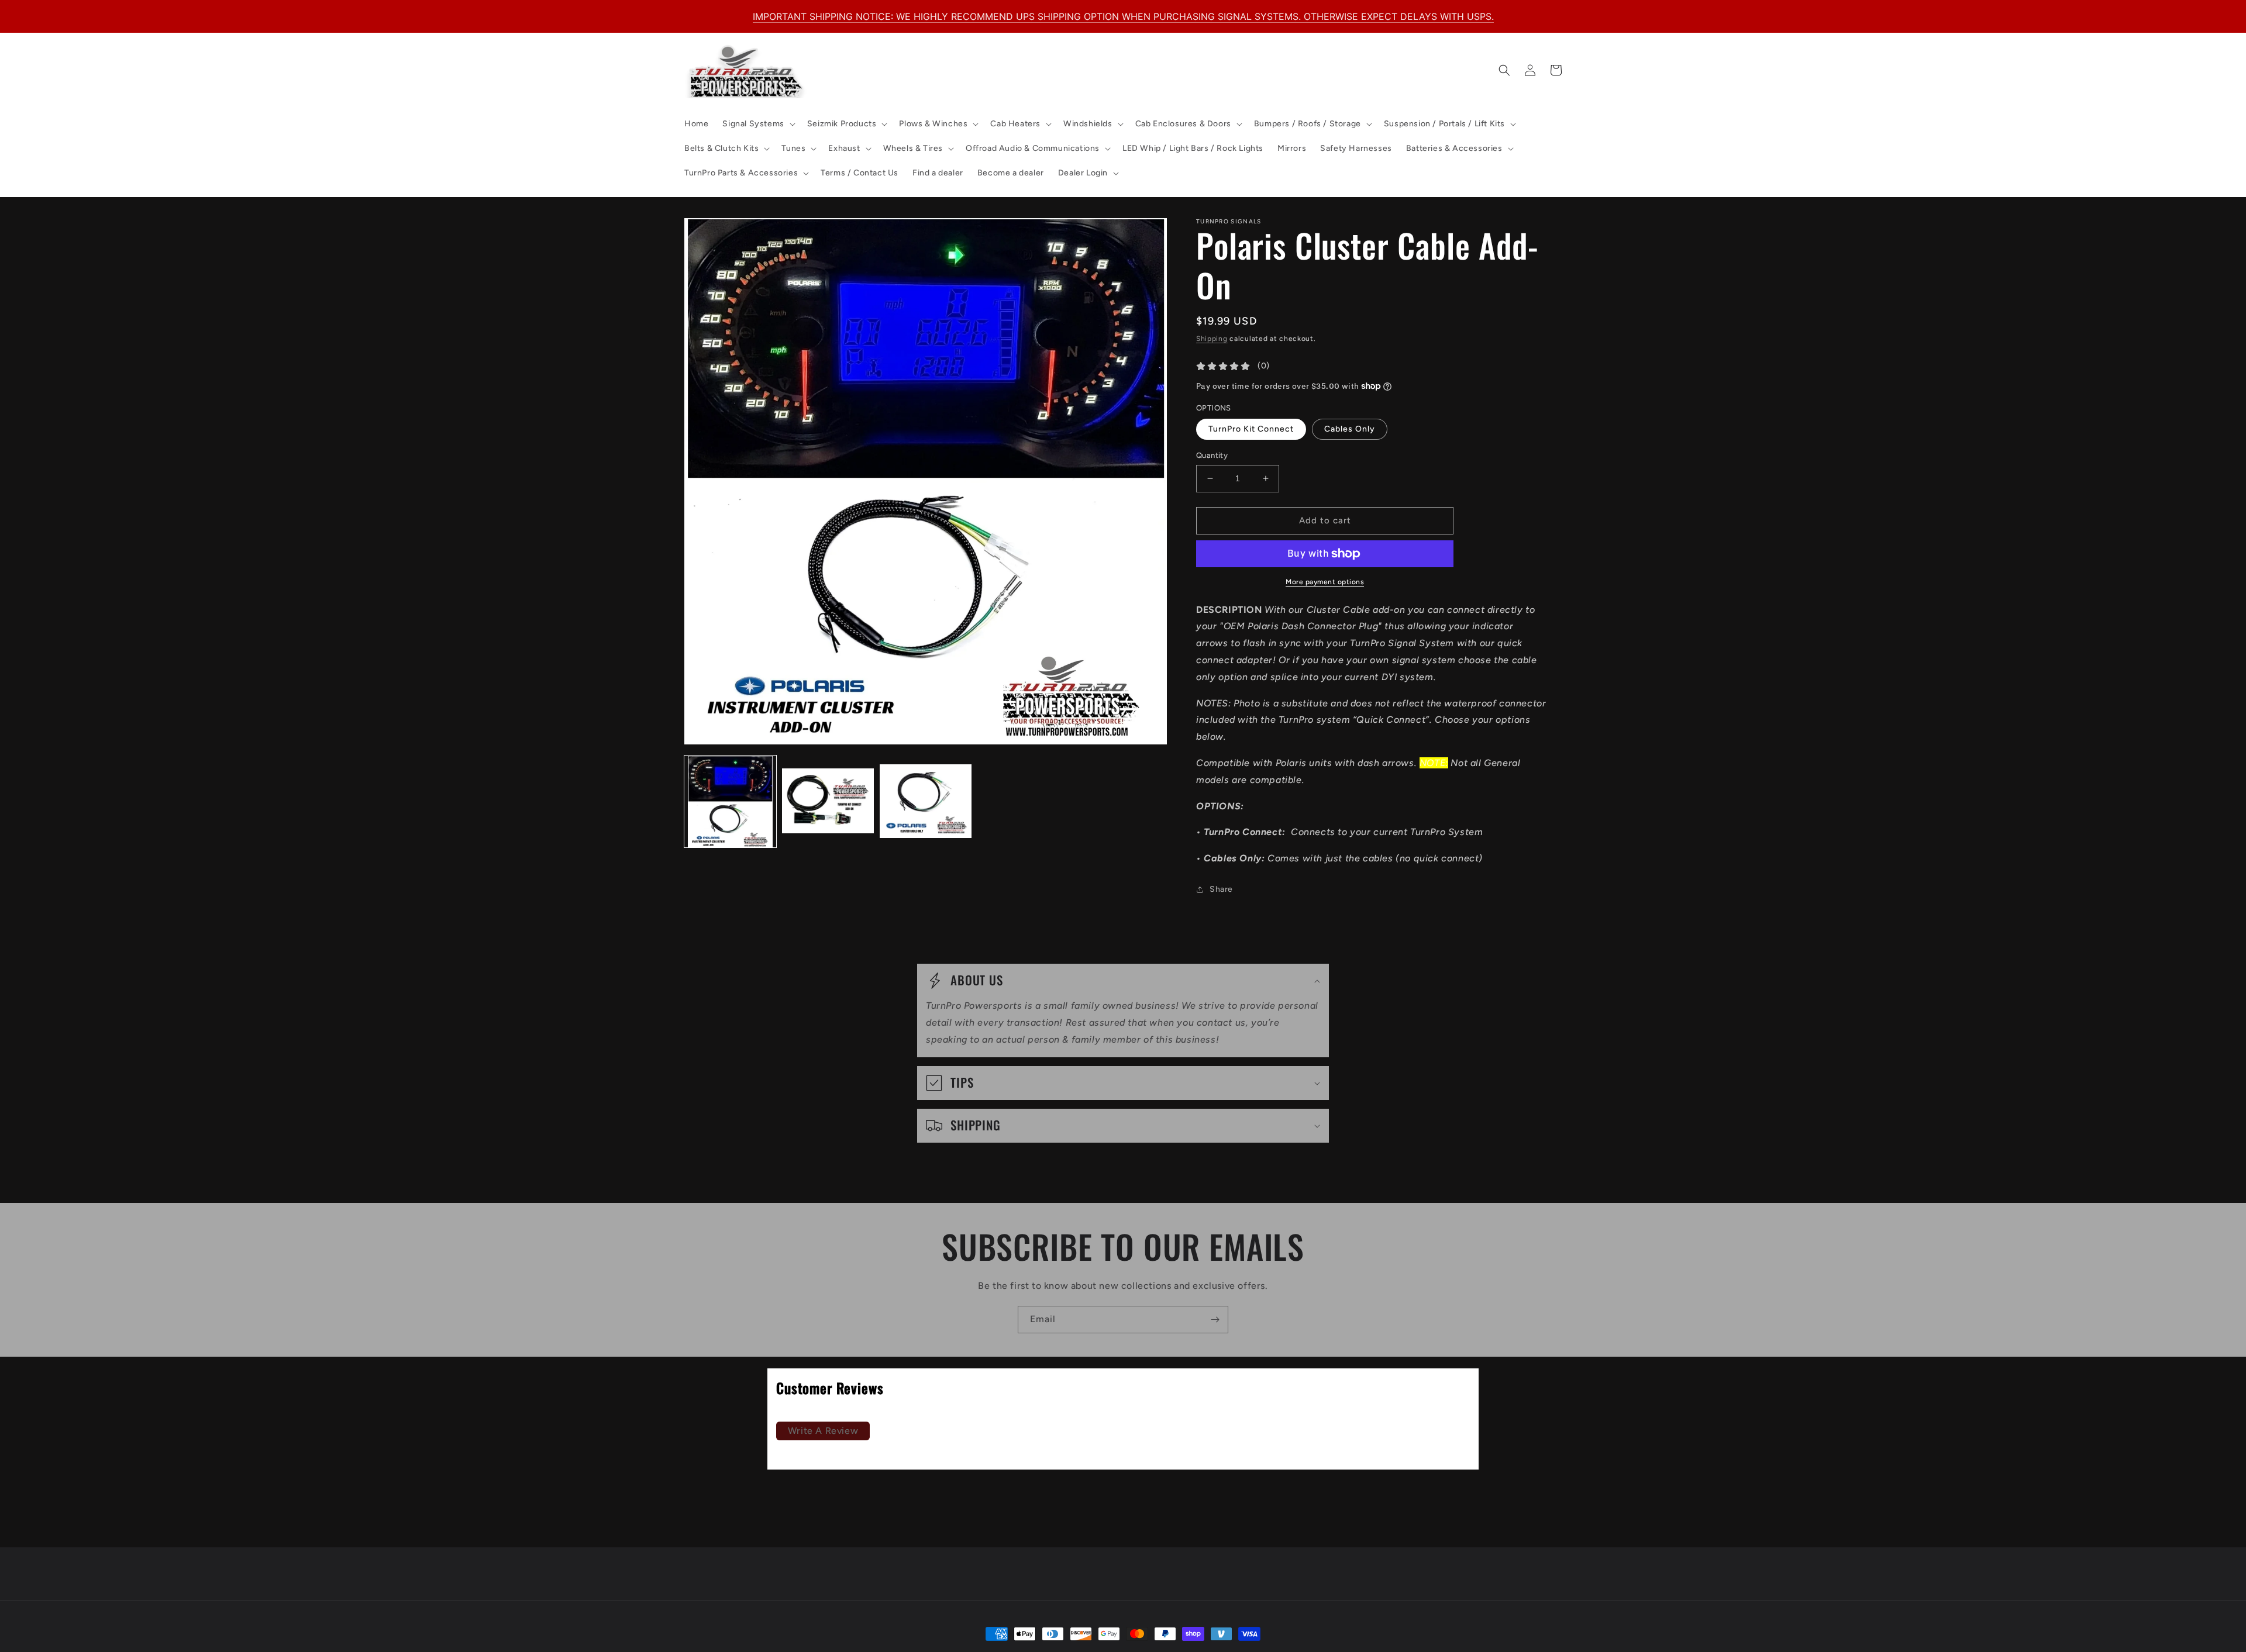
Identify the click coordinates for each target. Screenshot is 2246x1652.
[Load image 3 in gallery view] (926, 802)
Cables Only (1350, 429)
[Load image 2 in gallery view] (828, 802)
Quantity (1212, 455)
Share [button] (1221, 889)
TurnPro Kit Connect (1251, 429)
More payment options (1325, 582)
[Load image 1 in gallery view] (730, 802)
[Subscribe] (1215, 1320)
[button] (757, 124)
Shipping (1212, 339)
